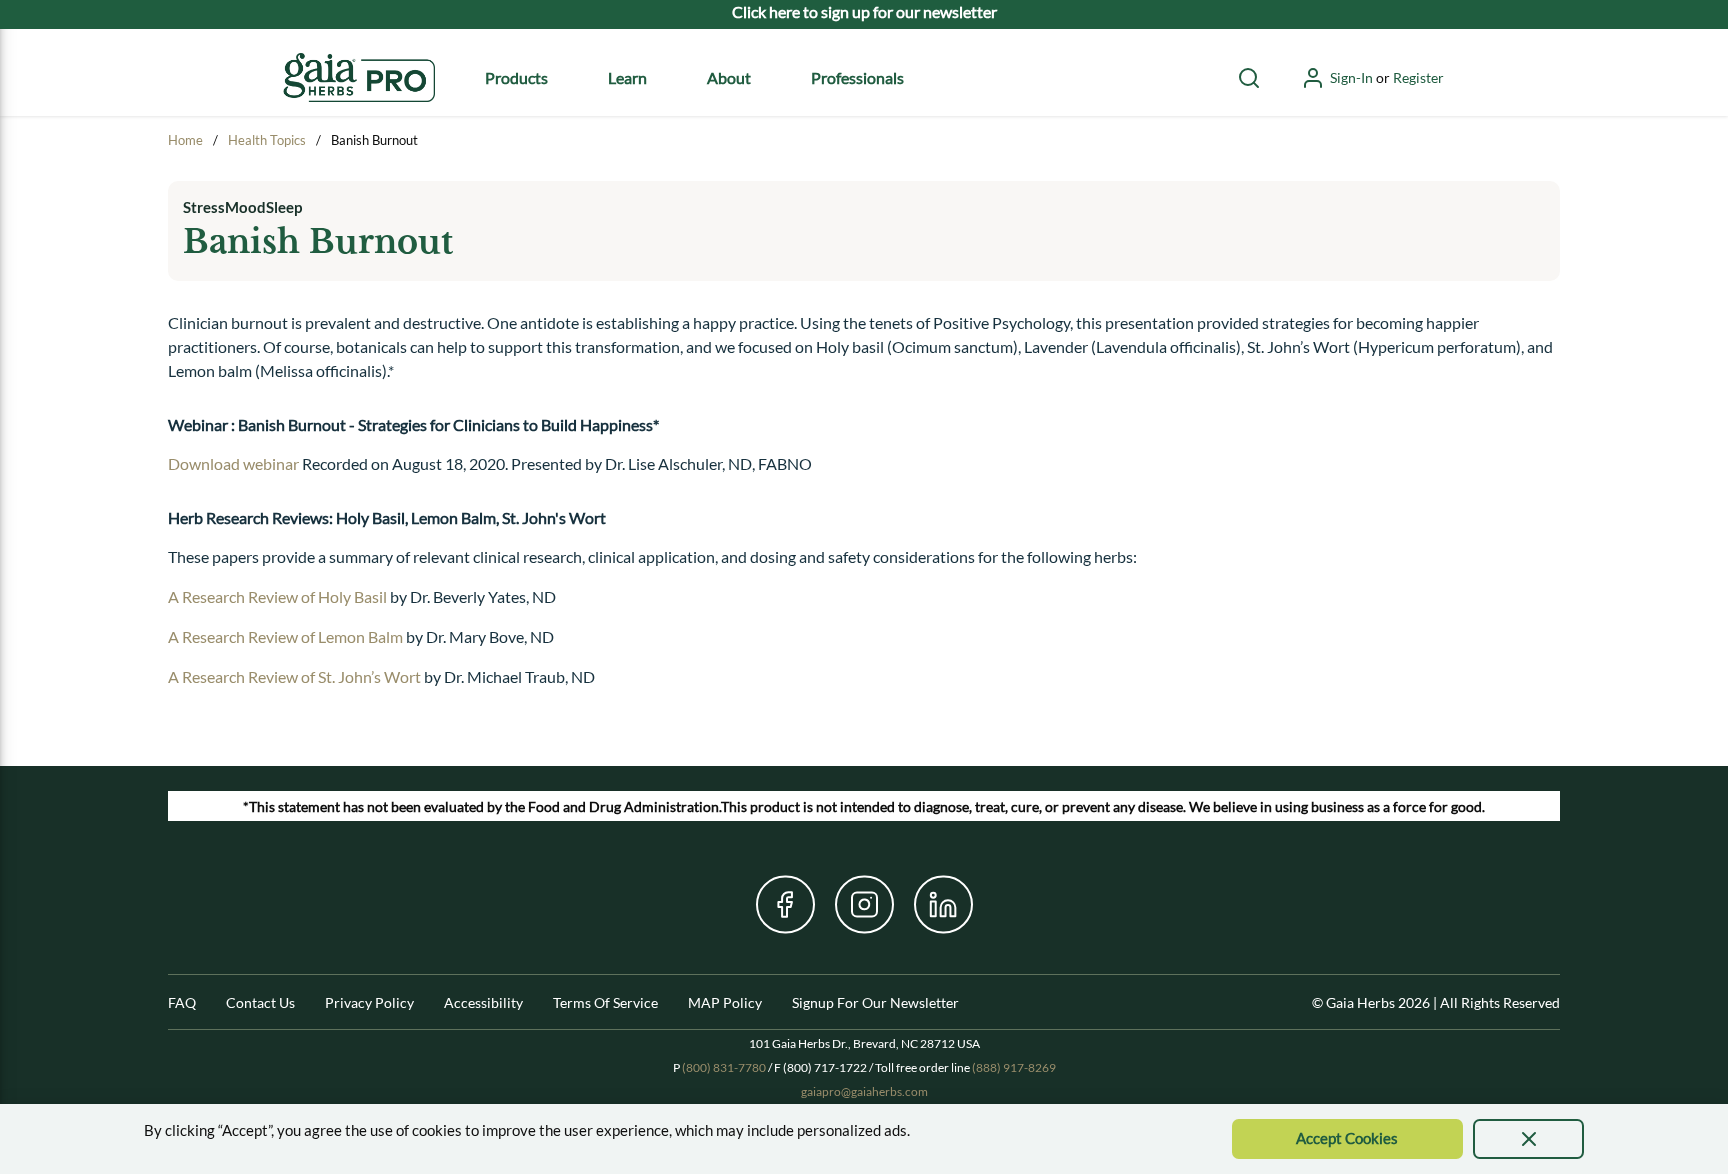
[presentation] (1528, 1139)
